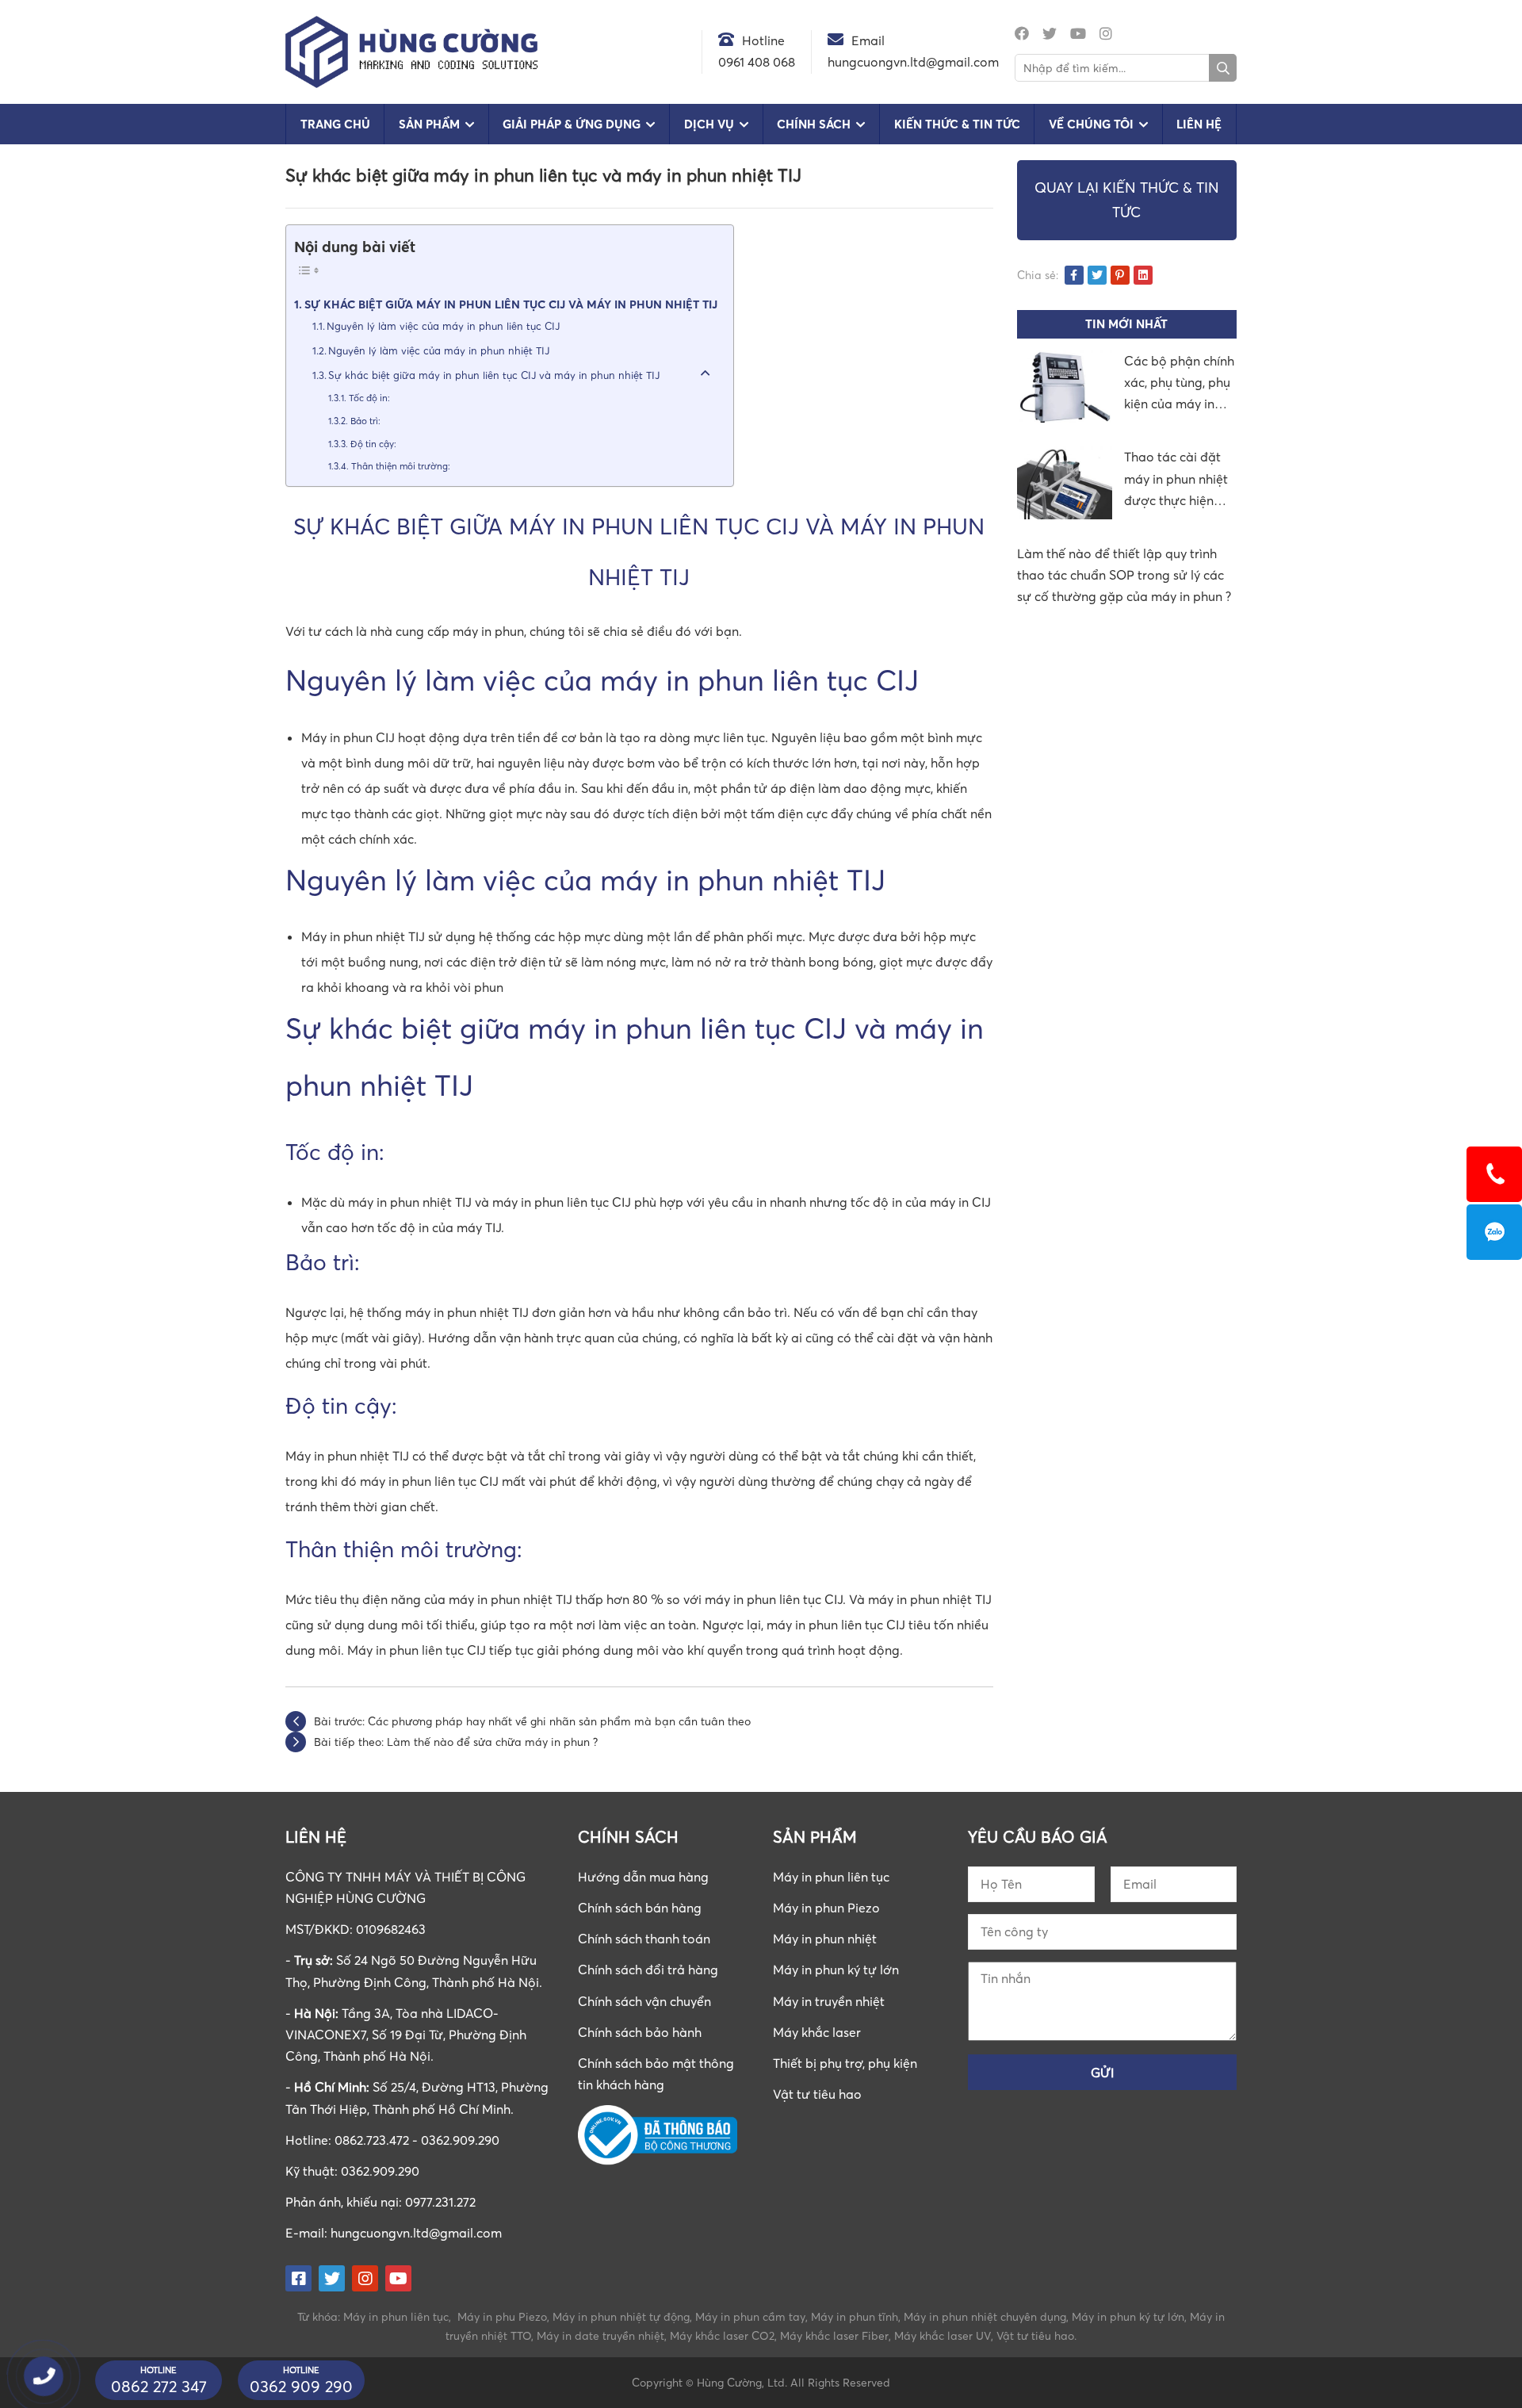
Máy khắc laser (817, 2032)
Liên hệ (1199, 124)
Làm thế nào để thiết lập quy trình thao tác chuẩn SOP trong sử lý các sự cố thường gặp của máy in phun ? (1124, 575)
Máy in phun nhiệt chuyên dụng (985, 2316)
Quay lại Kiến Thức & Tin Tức (1127, 200)
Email (868, 40)
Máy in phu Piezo (502, 2316)
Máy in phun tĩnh (855, 2316)
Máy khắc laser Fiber (834, 2335)
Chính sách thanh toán (644, 1939)
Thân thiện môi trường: (401, 466)
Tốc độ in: (369, 398)
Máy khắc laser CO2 (722, 2335)
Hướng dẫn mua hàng (643, 1877)
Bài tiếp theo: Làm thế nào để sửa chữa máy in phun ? (456, 1742)
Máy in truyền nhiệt (829, 2001)
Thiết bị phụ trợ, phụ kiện (845, 2063)
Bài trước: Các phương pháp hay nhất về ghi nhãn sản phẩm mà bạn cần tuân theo (532, 1721)
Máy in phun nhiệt (825, 1939)
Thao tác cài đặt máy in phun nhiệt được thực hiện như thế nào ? (1176, 480)
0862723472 (1494, 1232)
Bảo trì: (365, 421)
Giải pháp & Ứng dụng (572, 124)
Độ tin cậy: (373, 444)
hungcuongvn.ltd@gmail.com (416, 2233)
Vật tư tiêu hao (817, 2094)
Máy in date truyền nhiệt (600, 2335)
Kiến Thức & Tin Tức (957, 124)
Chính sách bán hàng (640, 1908)
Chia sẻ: (1038, 275)
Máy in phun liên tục (831, 1877)
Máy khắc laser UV (943, 2335)
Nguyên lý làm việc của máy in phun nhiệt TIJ (439, 350)
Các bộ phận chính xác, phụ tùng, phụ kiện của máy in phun (1179, 384)
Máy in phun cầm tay (750, 2316)
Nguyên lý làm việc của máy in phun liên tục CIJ (443, 326)
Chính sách (814, 124)
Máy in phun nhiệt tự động (621, 2316)
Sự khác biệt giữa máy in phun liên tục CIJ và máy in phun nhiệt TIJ (494, 375)
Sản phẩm (429, 124)
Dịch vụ (709, 124)
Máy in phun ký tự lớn (836, 1970)
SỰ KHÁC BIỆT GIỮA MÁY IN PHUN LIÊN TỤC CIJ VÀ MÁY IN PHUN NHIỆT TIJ (511, 304)
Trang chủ (335, 124)
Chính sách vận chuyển (644, 2001)
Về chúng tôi (1091, 124)
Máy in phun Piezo (826, 1908)
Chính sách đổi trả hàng (648, 1970)
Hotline (763, 40)
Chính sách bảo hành (640, 2032)
